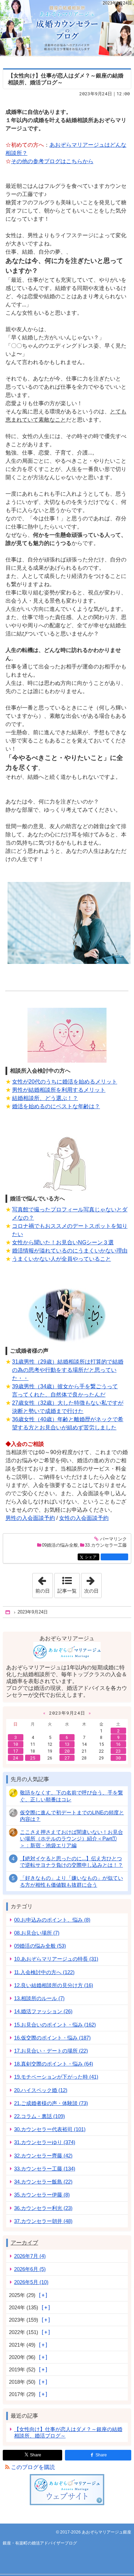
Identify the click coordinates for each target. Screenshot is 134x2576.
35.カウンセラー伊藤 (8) (42, 2195)
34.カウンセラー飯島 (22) (43, 2182)
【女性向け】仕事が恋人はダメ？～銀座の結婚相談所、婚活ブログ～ (68, 2432)
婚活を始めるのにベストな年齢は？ (56, 1106)
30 (118, 1758)
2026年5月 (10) (31, 2282)
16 (118, 1744)
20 (67, 1751)
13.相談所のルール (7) (39, 1998)
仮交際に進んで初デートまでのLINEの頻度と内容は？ (72, 1816)
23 (118, 1751)
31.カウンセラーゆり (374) (45, 2142)
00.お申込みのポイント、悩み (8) (52, 1920)
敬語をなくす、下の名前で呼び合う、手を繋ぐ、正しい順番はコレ (71, 1796)
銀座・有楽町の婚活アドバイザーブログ (67, 28)
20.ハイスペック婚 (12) (41, 2090)
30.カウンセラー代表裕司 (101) (50, 2129)
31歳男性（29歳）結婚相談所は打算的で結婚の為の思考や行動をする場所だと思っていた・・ (68, 1370)
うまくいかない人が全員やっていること (62, 1259)
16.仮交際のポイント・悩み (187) (52, 2038)
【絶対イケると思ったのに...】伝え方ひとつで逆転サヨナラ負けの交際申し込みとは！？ (71, 1862)
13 (67, 1744)
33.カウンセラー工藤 (106, 1545)
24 (15, 1758)
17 (15, 1751)
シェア (92, 1557)
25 (33, 1758)
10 (15, 1744)
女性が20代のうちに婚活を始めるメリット (65, 1082)
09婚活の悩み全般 (60, 1545)
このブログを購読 (33, 2467)
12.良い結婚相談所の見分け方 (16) (54, 1985)
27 (67, 1758)
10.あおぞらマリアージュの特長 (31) (56, 1959)
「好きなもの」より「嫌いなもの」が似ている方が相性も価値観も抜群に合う (71, 1881)
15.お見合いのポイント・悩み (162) (55, 2025)
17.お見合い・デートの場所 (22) (51, 2051)
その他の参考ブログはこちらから (52, 161)
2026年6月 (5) (30, 2269)
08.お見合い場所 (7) (37, 1933)
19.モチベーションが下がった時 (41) (56, 2077)
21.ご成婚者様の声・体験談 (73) (51, 2103)
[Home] (8, 1612)
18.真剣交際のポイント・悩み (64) (54, 2064)
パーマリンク (113, 1539)
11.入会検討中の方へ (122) (44, 1972)
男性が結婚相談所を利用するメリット (59, 1090)
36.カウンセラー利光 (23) (43, 2208)
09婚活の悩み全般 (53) (40, 1946)
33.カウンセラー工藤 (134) (45, 2169)
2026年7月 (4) (30, 2256)
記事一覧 (67, 1591)
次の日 (93, 1583)
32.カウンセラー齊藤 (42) (43, 2156)
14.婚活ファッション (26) (43, 2011)
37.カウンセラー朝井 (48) (43, 2221)
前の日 (44, 1583)
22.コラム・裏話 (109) (40, 2116)
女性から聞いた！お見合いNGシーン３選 (63, 1242)
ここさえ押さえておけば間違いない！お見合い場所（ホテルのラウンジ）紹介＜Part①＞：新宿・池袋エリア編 (71, 1839)
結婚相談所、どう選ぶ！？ (45, 1098)
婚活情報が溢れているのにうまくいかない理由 (70, 1251)
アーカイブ (24, 2243)
